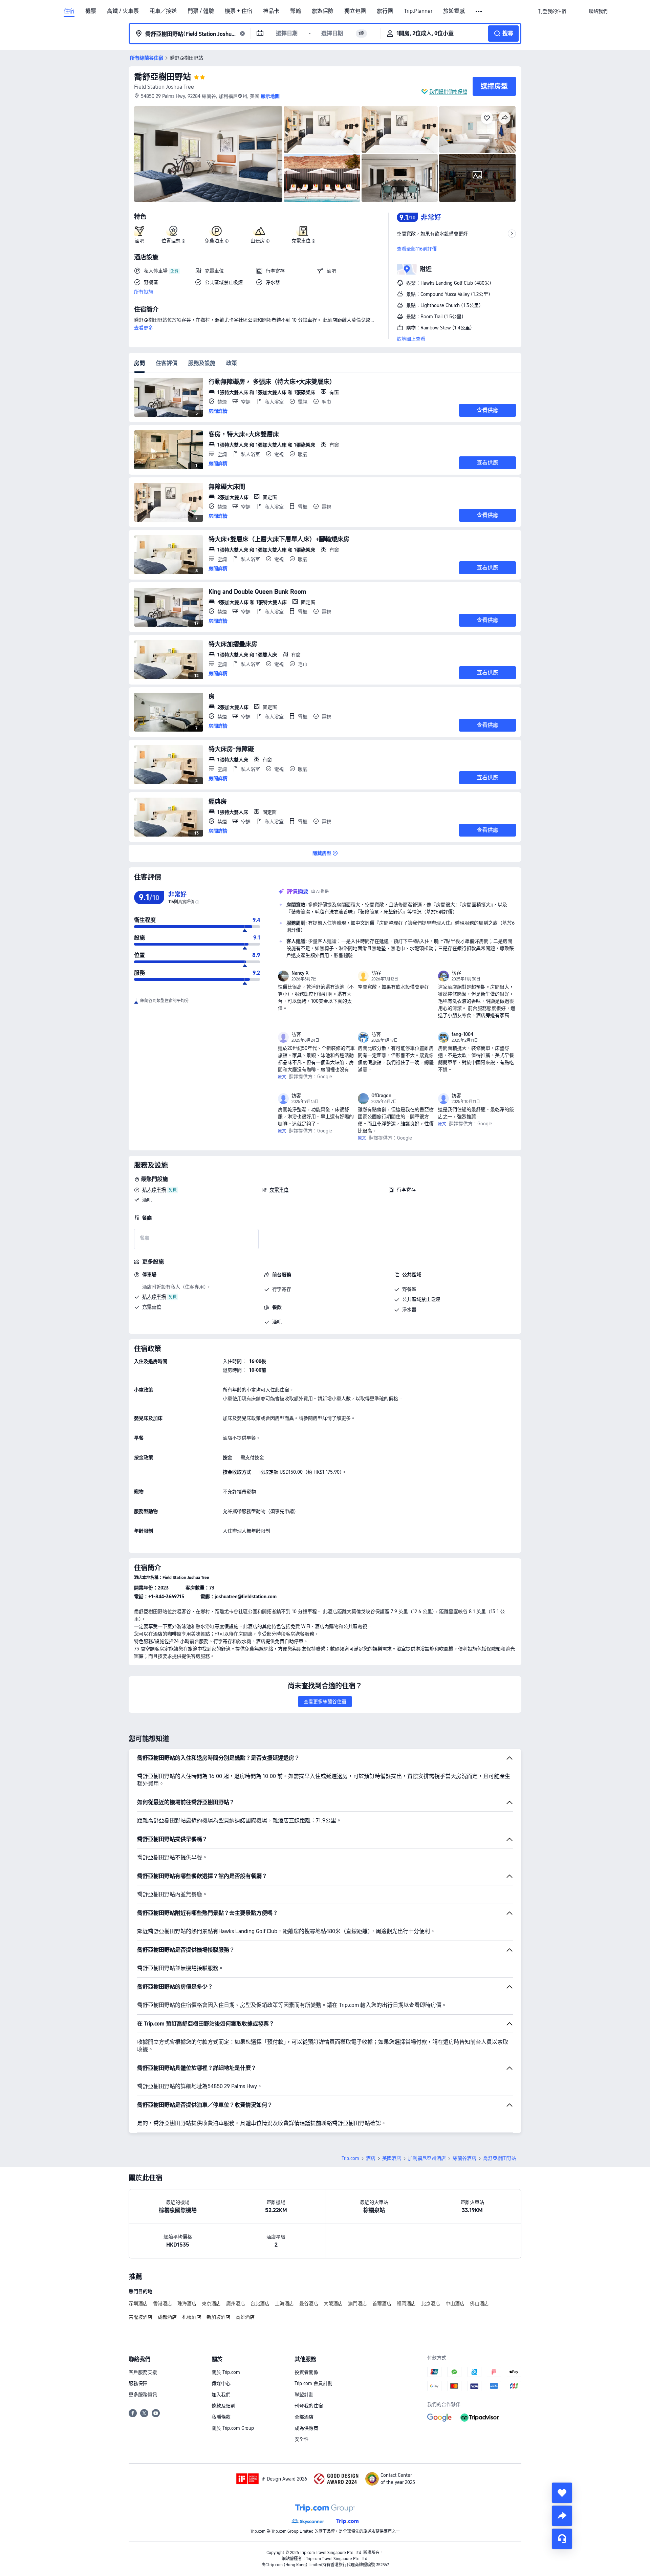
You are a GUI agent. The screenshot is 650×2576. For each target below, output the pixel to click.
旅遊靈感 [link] (454, 11)
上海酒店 (284, 2303)
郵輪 (296, 11)
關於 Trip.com (226, 2372)
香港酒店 (162, 2303)
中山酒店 (455, 2303)
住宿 (69, 11)
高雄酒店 (245, 2317)
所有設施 (144, 292)
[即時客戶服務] (562, 2539)
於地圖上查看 (411, 339)
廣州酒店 (236, 2303)
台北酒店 (260, 2303)
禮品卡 (271, 11)
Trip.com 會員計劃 (313, 2383)
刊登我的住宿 (309, 2406)
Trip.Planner (418, 11)
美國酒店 (392, 2158)
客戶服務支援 (143, 2372)
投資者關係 (306, 2372)
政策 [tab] (232, 363)
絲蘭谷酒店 (464, 2158)
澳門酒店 (357, 2303)
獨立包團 (355, 11)
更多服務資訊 (143, 2395)
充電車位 (279, 1190)
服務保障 (138, 2383)
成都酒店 (167, 2317)
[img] (208, 154)
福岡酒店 (406, 2303)
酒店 (371, 2158)
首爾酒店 (382, 2303)
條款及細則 (223, 2406)
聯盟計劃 (304, 2395)
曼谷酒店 (309, 2303)
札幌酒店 (192, 2317)
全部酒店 (304, 2417)
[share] (562, 2516)
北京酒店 (431, 2303)
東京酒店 (211, 2303)
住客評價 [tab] (167, 363)
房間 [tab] (139, 363)
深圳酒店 (138, 2303)
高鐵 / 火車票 (123, 11)
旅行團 (385, 11)
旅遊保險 (323, 11)
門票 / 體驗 (201, 11)
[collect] (562, 2493)
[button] (479, 12)
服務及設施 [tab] (202, 363)
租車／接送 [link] (163, 11)
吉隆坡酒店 (140, 2317)
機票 (91, 11)
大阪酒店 (333, 2303)
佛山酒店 (479, 2303)
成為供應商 (306, 2428)
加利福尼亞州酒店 (427, 2158)
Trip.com (350, 2158)
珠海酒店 (187, 2303)
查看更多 (144, 328)
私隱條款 (221, 2417)
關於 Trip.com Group (233, 2428)
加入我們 (221, 2395)
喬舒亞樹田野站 (162, 77)
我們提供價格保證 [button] (448, 91)
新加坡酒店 (218, 2317)
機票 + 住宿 (239, 11)
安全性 (302, 2439)
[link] (552, 11)
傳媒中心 (221, 2383)
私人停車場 (154, 1190)
